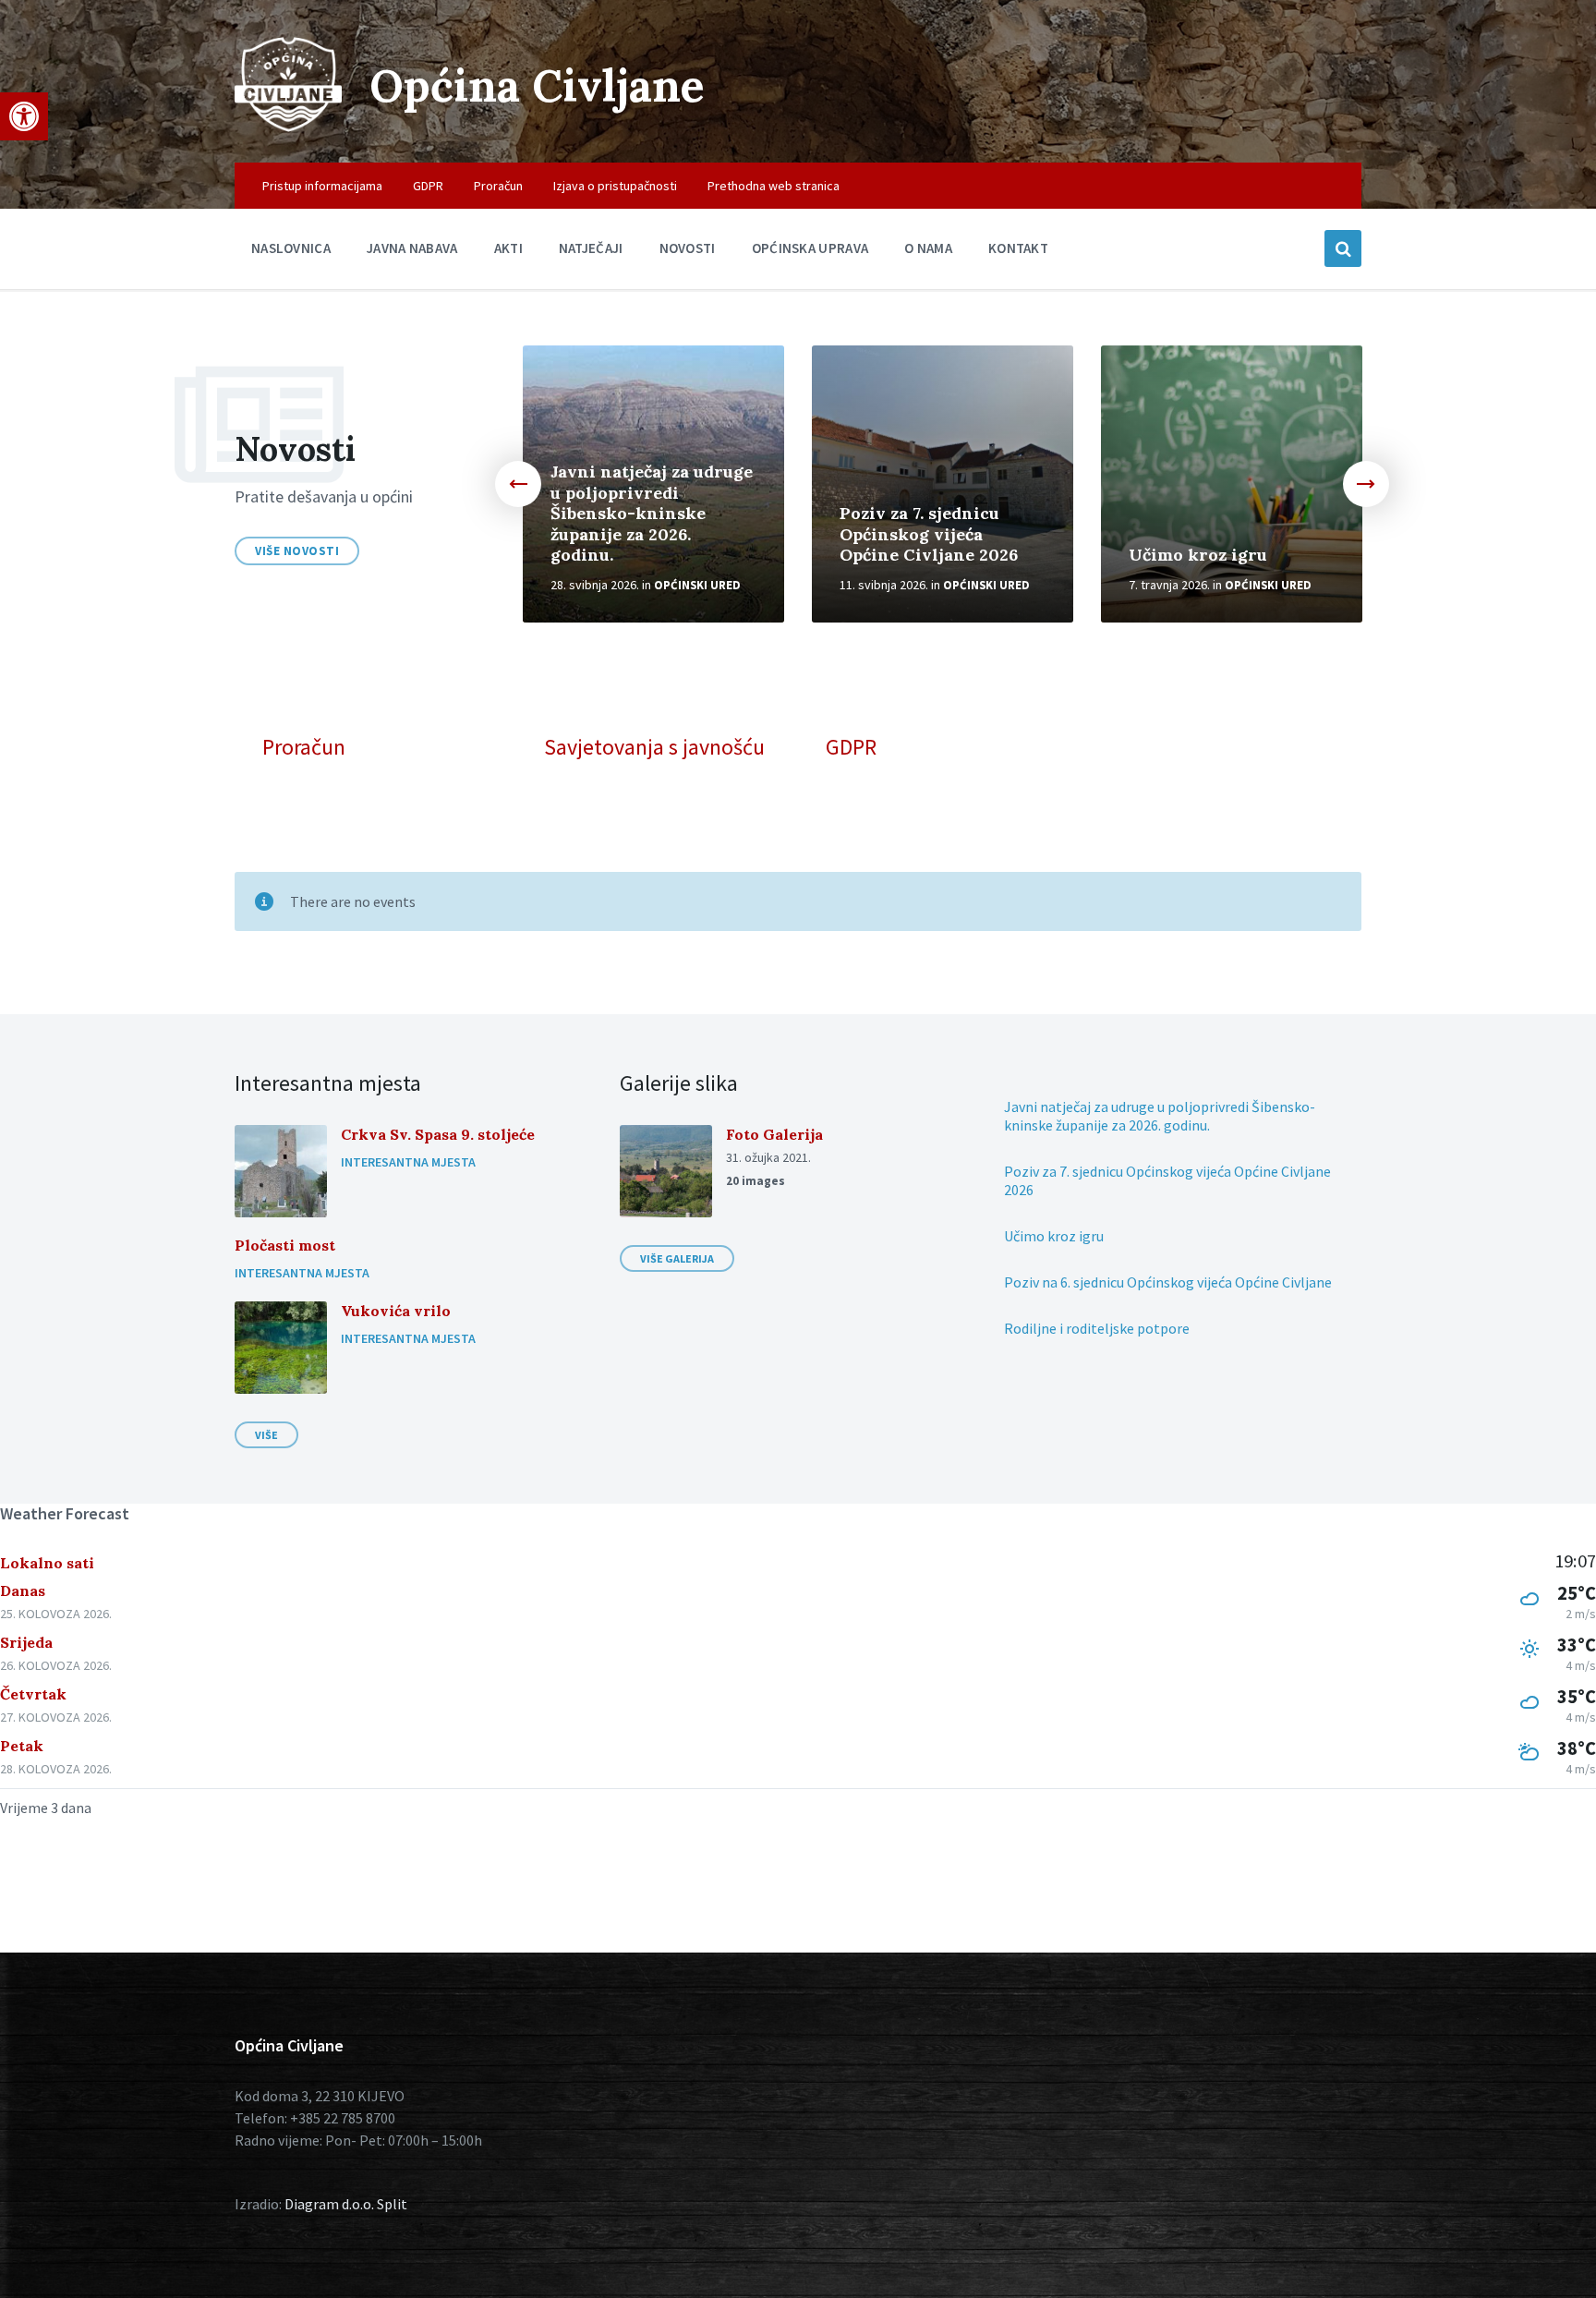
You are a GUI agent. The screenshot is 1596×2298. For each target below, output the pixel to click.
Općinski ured (697, 585)
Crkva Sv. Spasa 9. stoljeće (438, 1134)
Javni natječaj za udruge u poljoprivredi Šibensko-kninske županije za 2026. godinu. (652, 513)
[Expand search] (1343, 248)
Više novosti (297, 551)
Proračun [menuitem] (498, 186)
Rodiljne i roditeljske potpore (1097, 1328)
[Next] (1366, 484)
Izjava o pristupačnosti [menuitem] (615, 186)
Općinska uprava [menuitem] (810, 248)
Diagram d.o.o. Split (346, 2204)
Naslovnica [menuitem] (291, 248)
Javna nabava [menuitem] (412, 248)
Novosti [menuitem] (688, 248)
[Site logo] (288, 127)
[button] (24, 116)
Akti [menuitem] (508, 248)
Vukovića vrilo (396, 1311)
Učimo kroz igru (1198, 555)
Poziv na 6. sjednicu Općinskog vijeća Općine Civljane (1168, 1282)
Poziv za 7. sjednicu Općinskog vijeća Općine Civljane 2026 (929, 534)
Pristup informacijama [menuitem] (322, 186)
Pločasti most (285, 1245)
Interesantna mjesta (408, 1162)
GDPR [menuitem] (428, 186)
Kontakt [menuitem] (1018, 248)
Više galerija (677, 1258)
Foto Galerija (774, 1134)
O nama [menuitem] (928, 248)
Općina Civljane (537, 85)
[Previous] (518, 484)
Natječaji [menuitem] (591, 248)
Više (266, 1435)
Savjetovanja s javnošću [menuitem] (654, 747)
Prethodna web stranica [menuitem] (774, 186)
